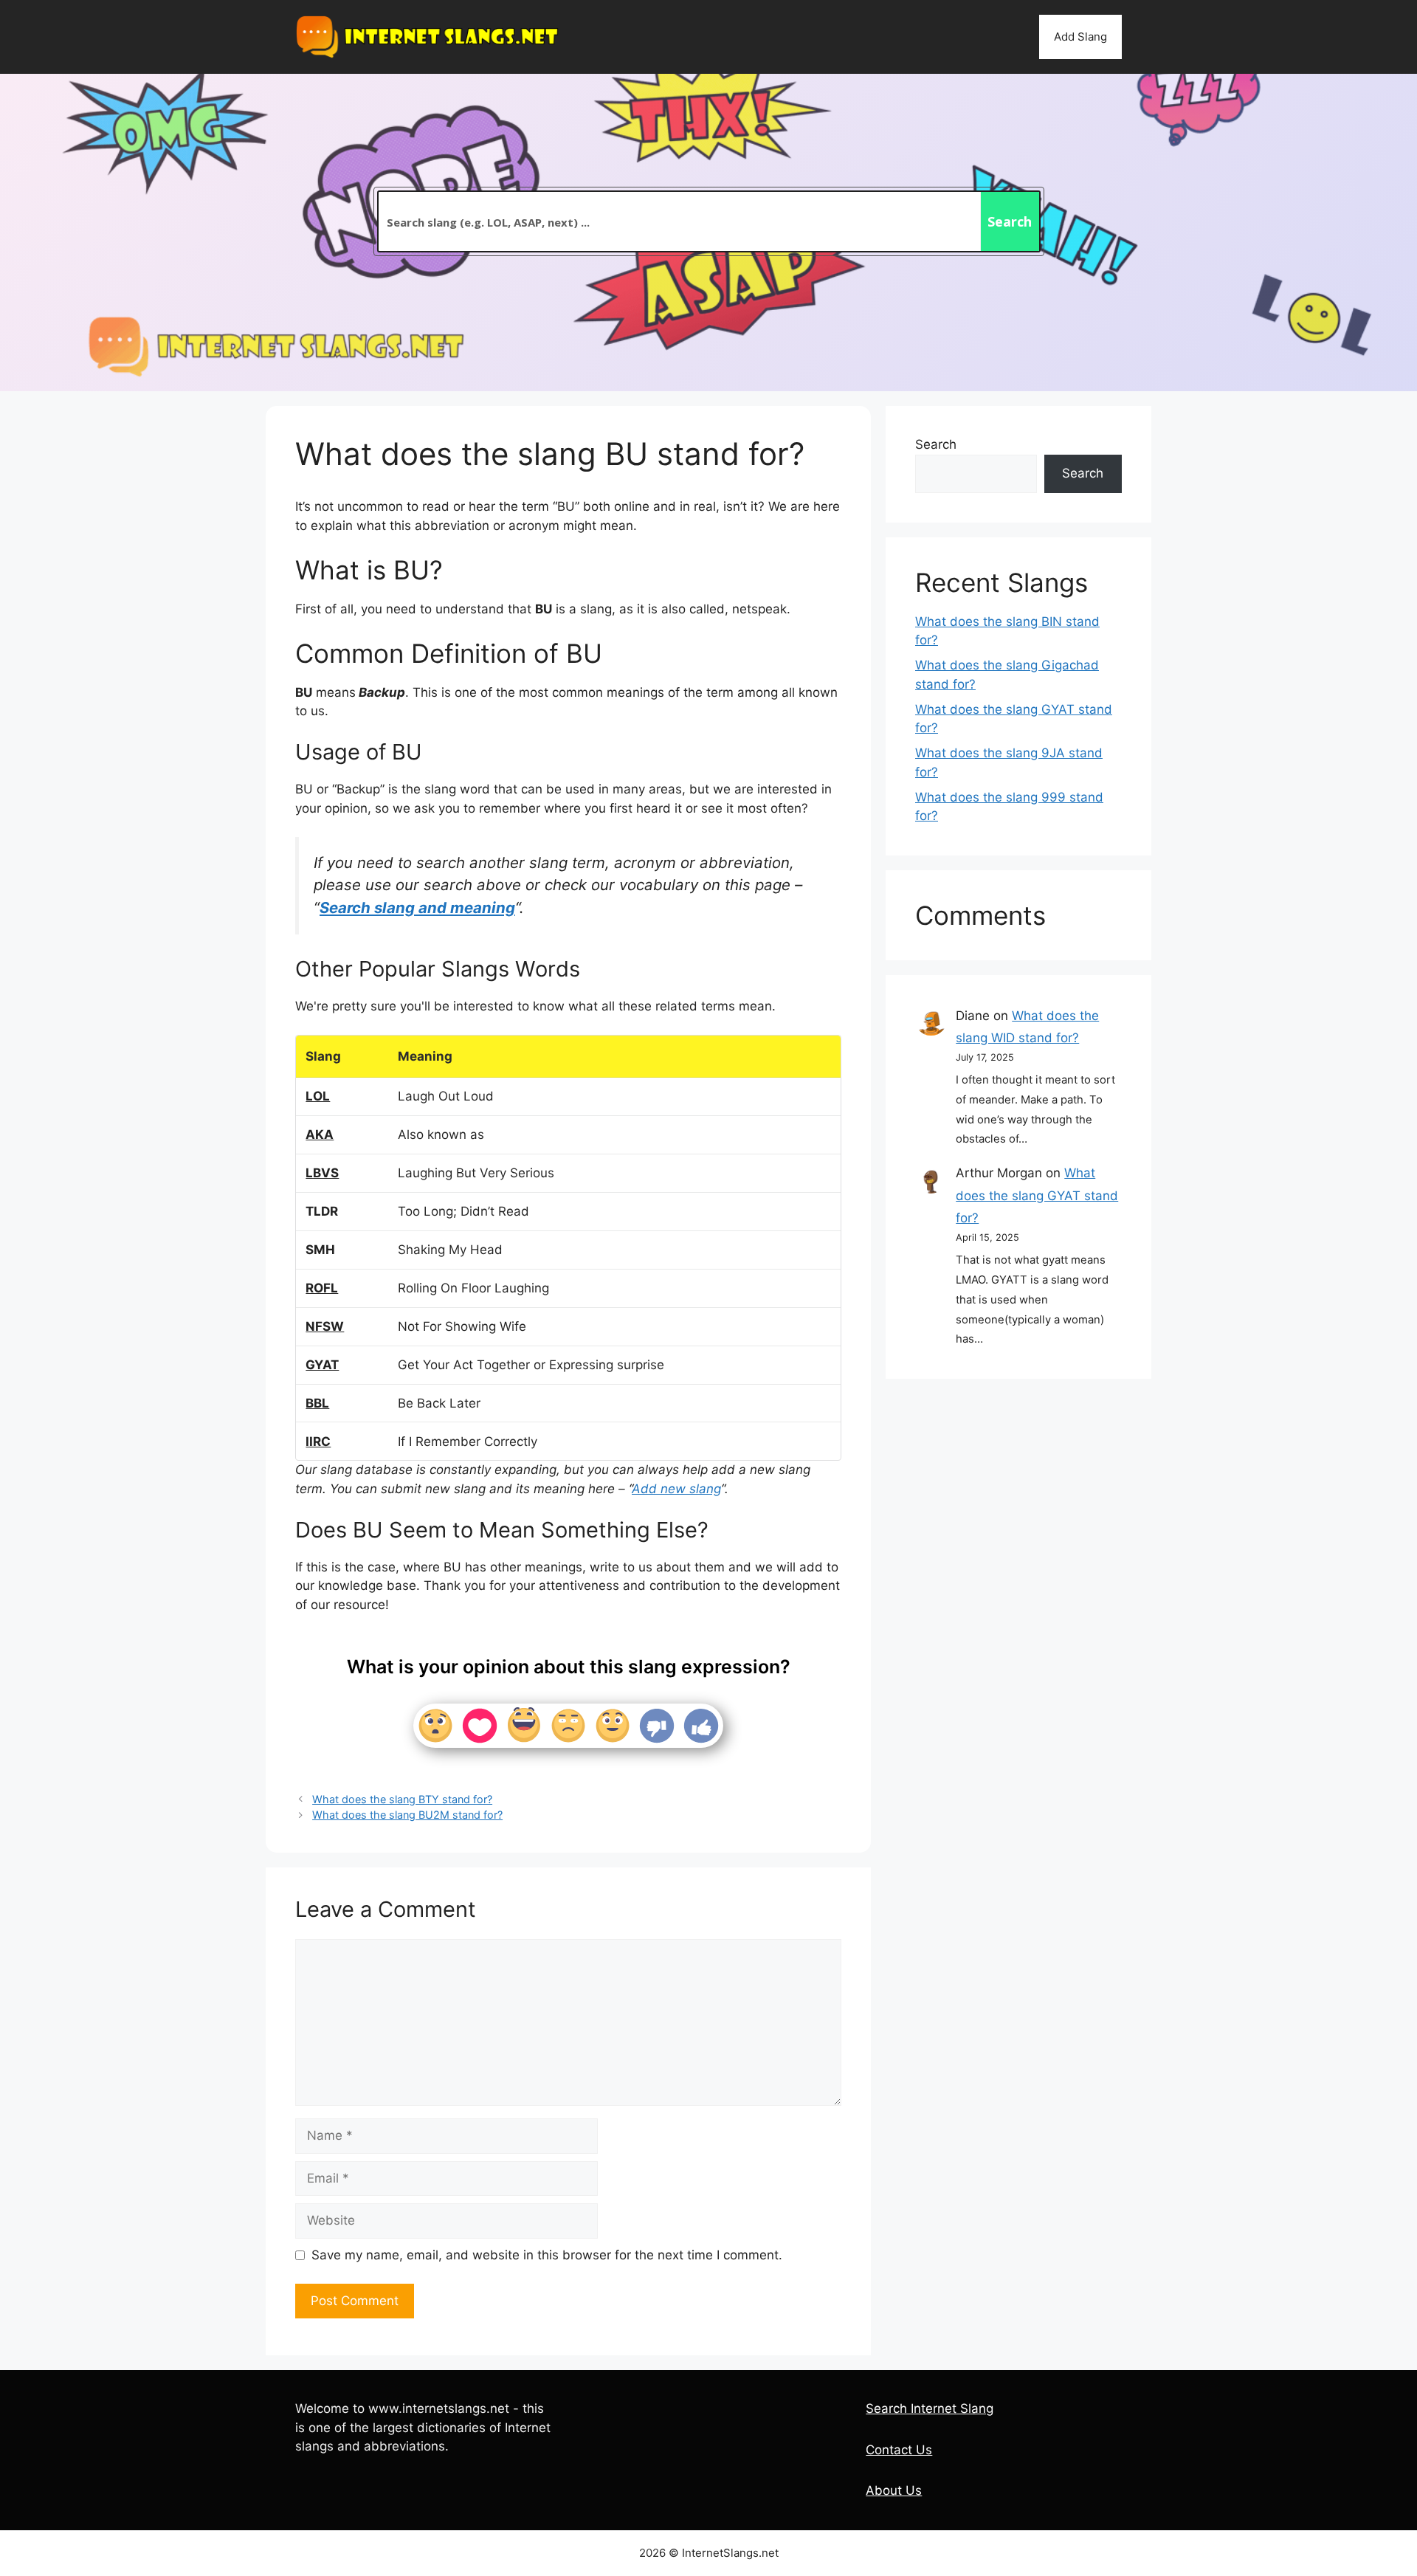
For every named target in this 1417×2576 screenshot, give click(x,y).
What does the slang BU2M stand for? (407, 1815)
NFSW (325, 1326)
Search (936, 444)
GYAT (322, 1365)
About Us (894, 2490)
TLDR (322, 1211)
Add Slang (1080, 37)
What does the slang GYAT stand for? (1037, 1195)
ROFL (322, 1288)
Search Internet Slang (930, 2408)
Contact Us (899, 2450)
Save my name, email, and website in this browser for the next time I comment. (547, 2255)
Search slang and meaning (417, 908)
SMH (320, 1250)
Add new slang (676, 1489)
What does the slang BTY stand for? (402, 1799)
